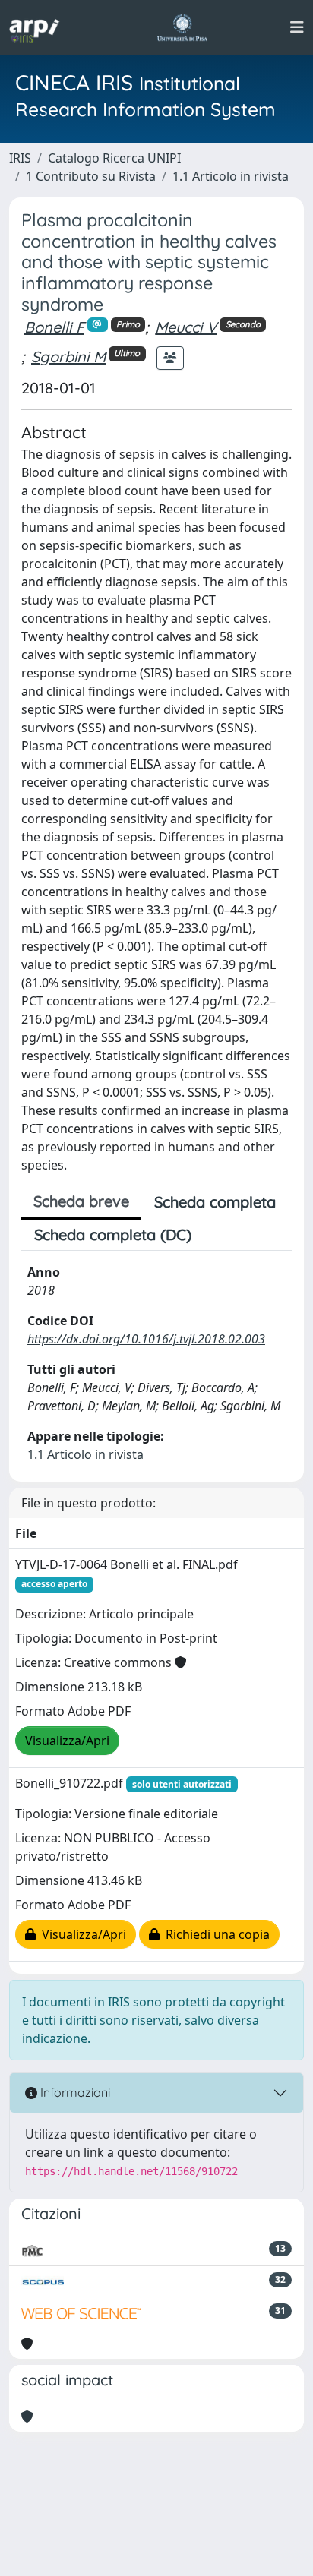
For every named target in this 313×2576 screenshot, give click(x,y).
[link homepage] (42, 27)
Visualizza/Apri (67, 1741)
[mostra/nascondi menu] (297, 27)
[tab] (217, 1235)
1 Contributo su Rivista (91, 176)
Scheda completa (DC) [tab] (113, 1234)
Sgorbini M (68, 357)
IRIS (20, 158)
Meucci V (186, 327)
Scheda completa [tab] (215, 1202)
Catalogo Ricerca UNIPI (114, 158)
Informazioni (74, 2092)
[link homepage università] (182, 27)
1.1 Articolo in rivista (231, 176)
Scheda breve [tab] (81, 1201)
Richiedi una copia (215, 1934)
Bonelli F (54, 327)
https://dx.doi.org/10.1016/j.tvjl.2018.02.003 (146, 1339)
